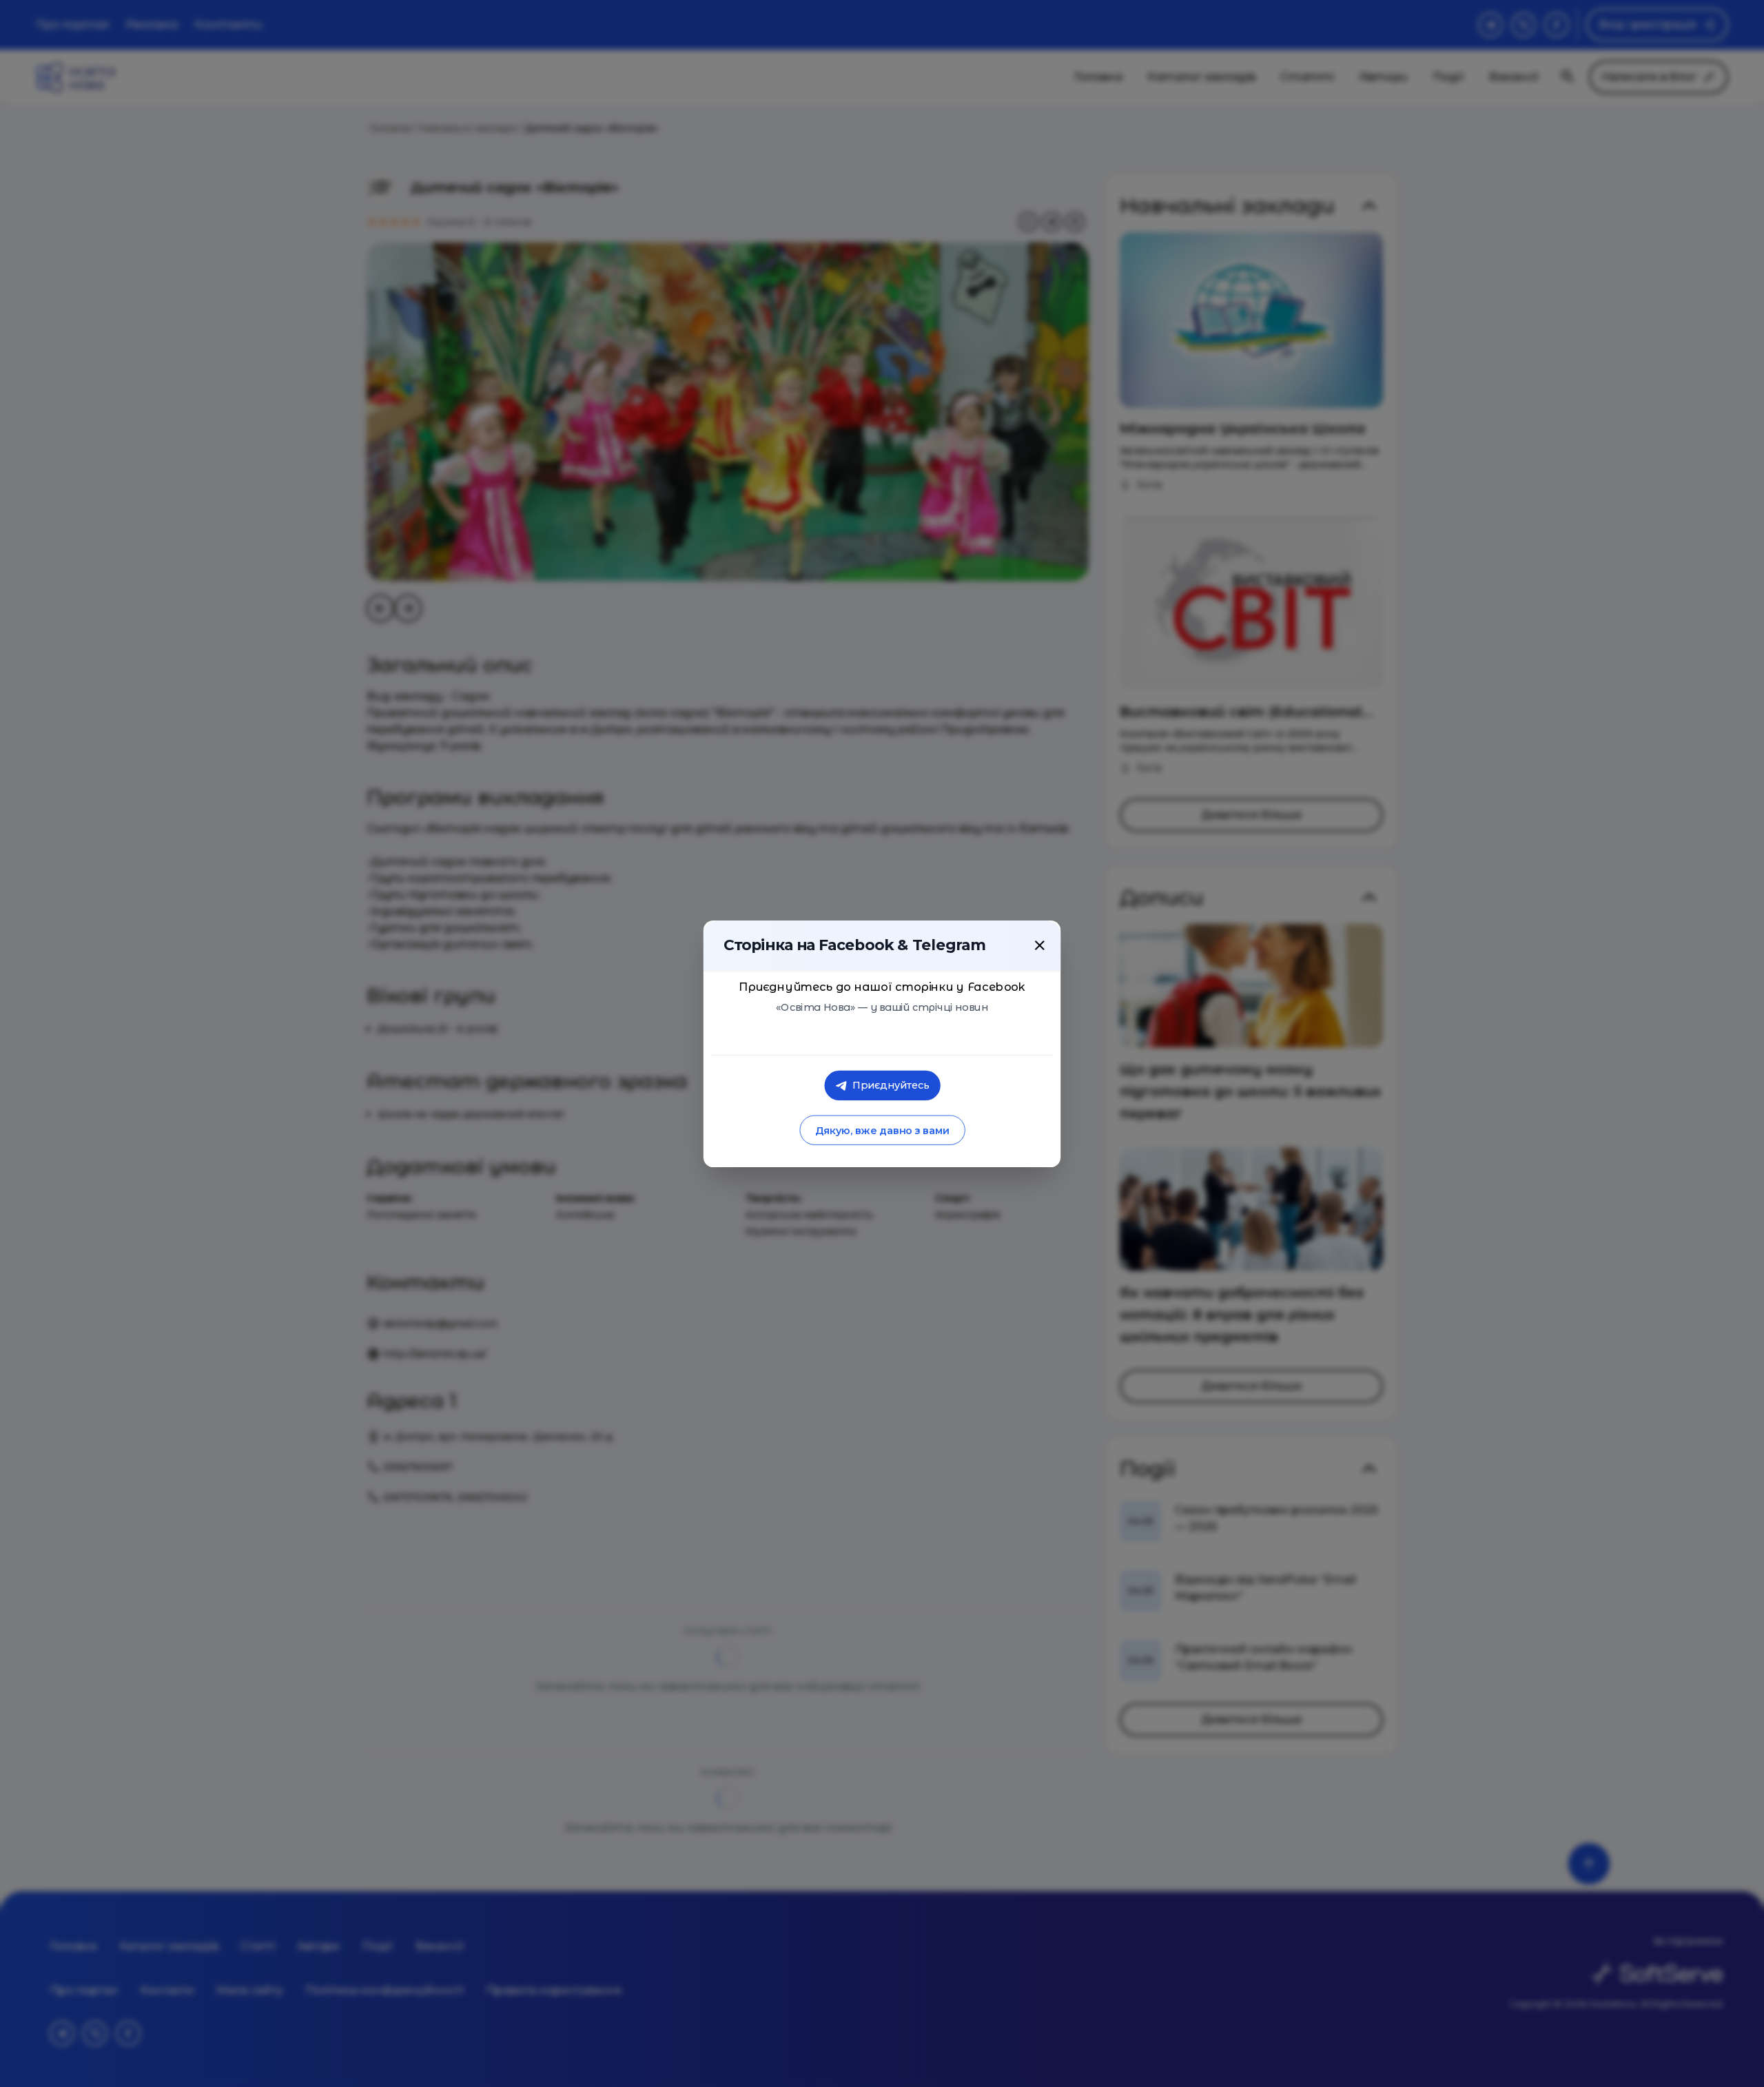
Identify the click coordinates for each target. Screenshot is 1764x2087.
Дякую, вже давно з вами (882, 1130)
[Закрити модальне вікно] (1040, 945)
